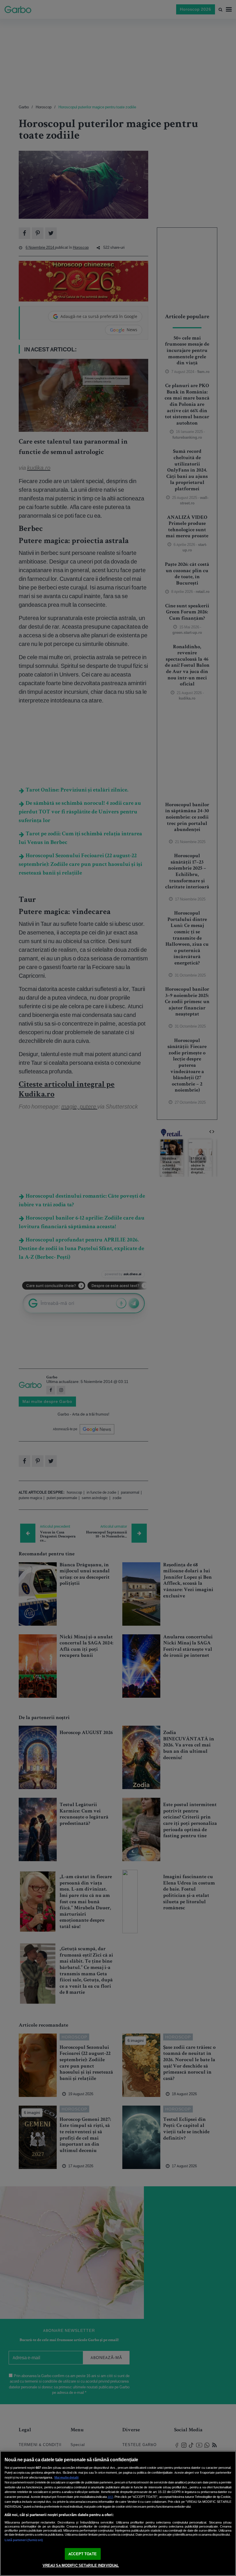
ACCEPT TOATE (83, 2554)
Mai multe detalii (66, 2477)
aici (110, 2497)
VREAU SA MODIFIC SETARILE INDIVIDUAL (81, 2565)
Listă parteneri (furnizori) (24, 2540)
